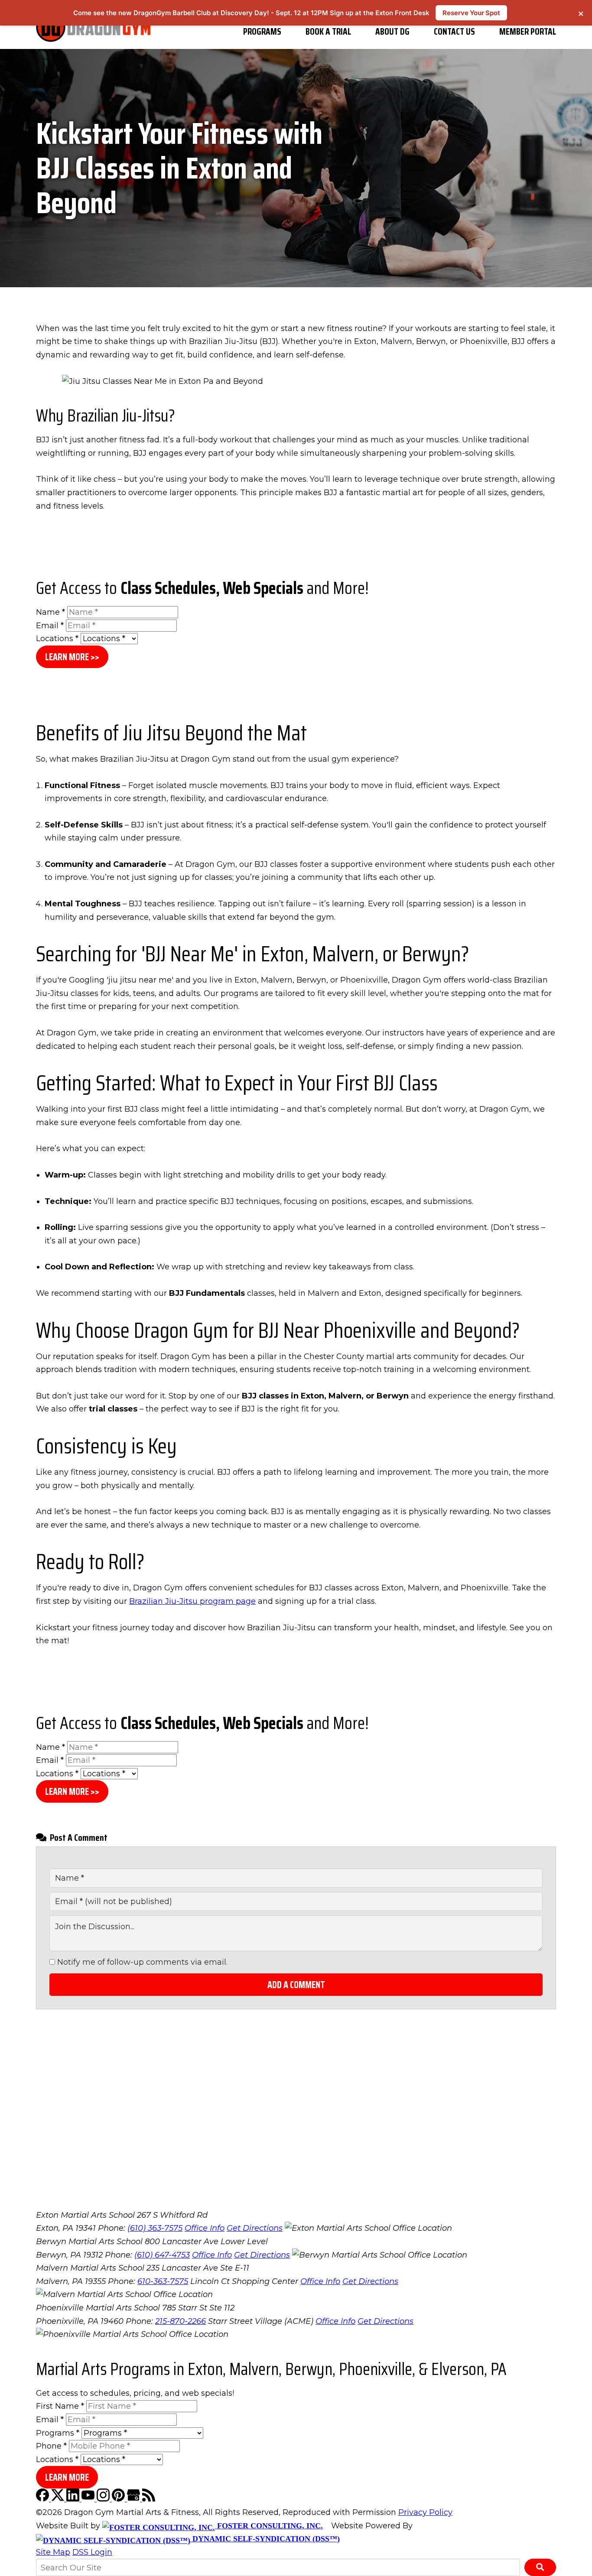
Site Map (53, 2552)
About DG (392, 31)
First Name (60, 2406)
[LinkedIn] (74, 2499)
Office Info (205, 2228)
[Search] (540, 2567)
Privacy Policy (425, 2512)
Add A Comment (296, 1985)
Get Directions (255, 2228)
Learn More (67, 2477)
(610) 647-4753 (162, 2255)
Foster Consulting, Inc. (269, 2526)
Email (50, 626)
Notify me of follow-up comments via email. (141, 1962)
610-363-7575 (163, 2281)
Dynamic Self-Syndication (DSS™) (265, 2539)
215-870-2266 (181, 2321)
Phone (51, 2446)
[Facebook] (44, 2499)
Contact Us (454, 31)
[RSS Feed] (149, 2499)
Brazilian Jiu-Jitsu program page (192, 1601)
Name (50, 612)
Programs (262, 31)
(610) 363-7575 (155, 2228)
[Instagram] (104, 2499)
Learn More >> (72, 657)
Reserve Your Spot (471, 13)
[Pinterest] (119, 2499)
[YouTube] (89, 2499)
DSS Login (92, 2552)
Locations (57, 639)
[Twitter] (59, 2499)
